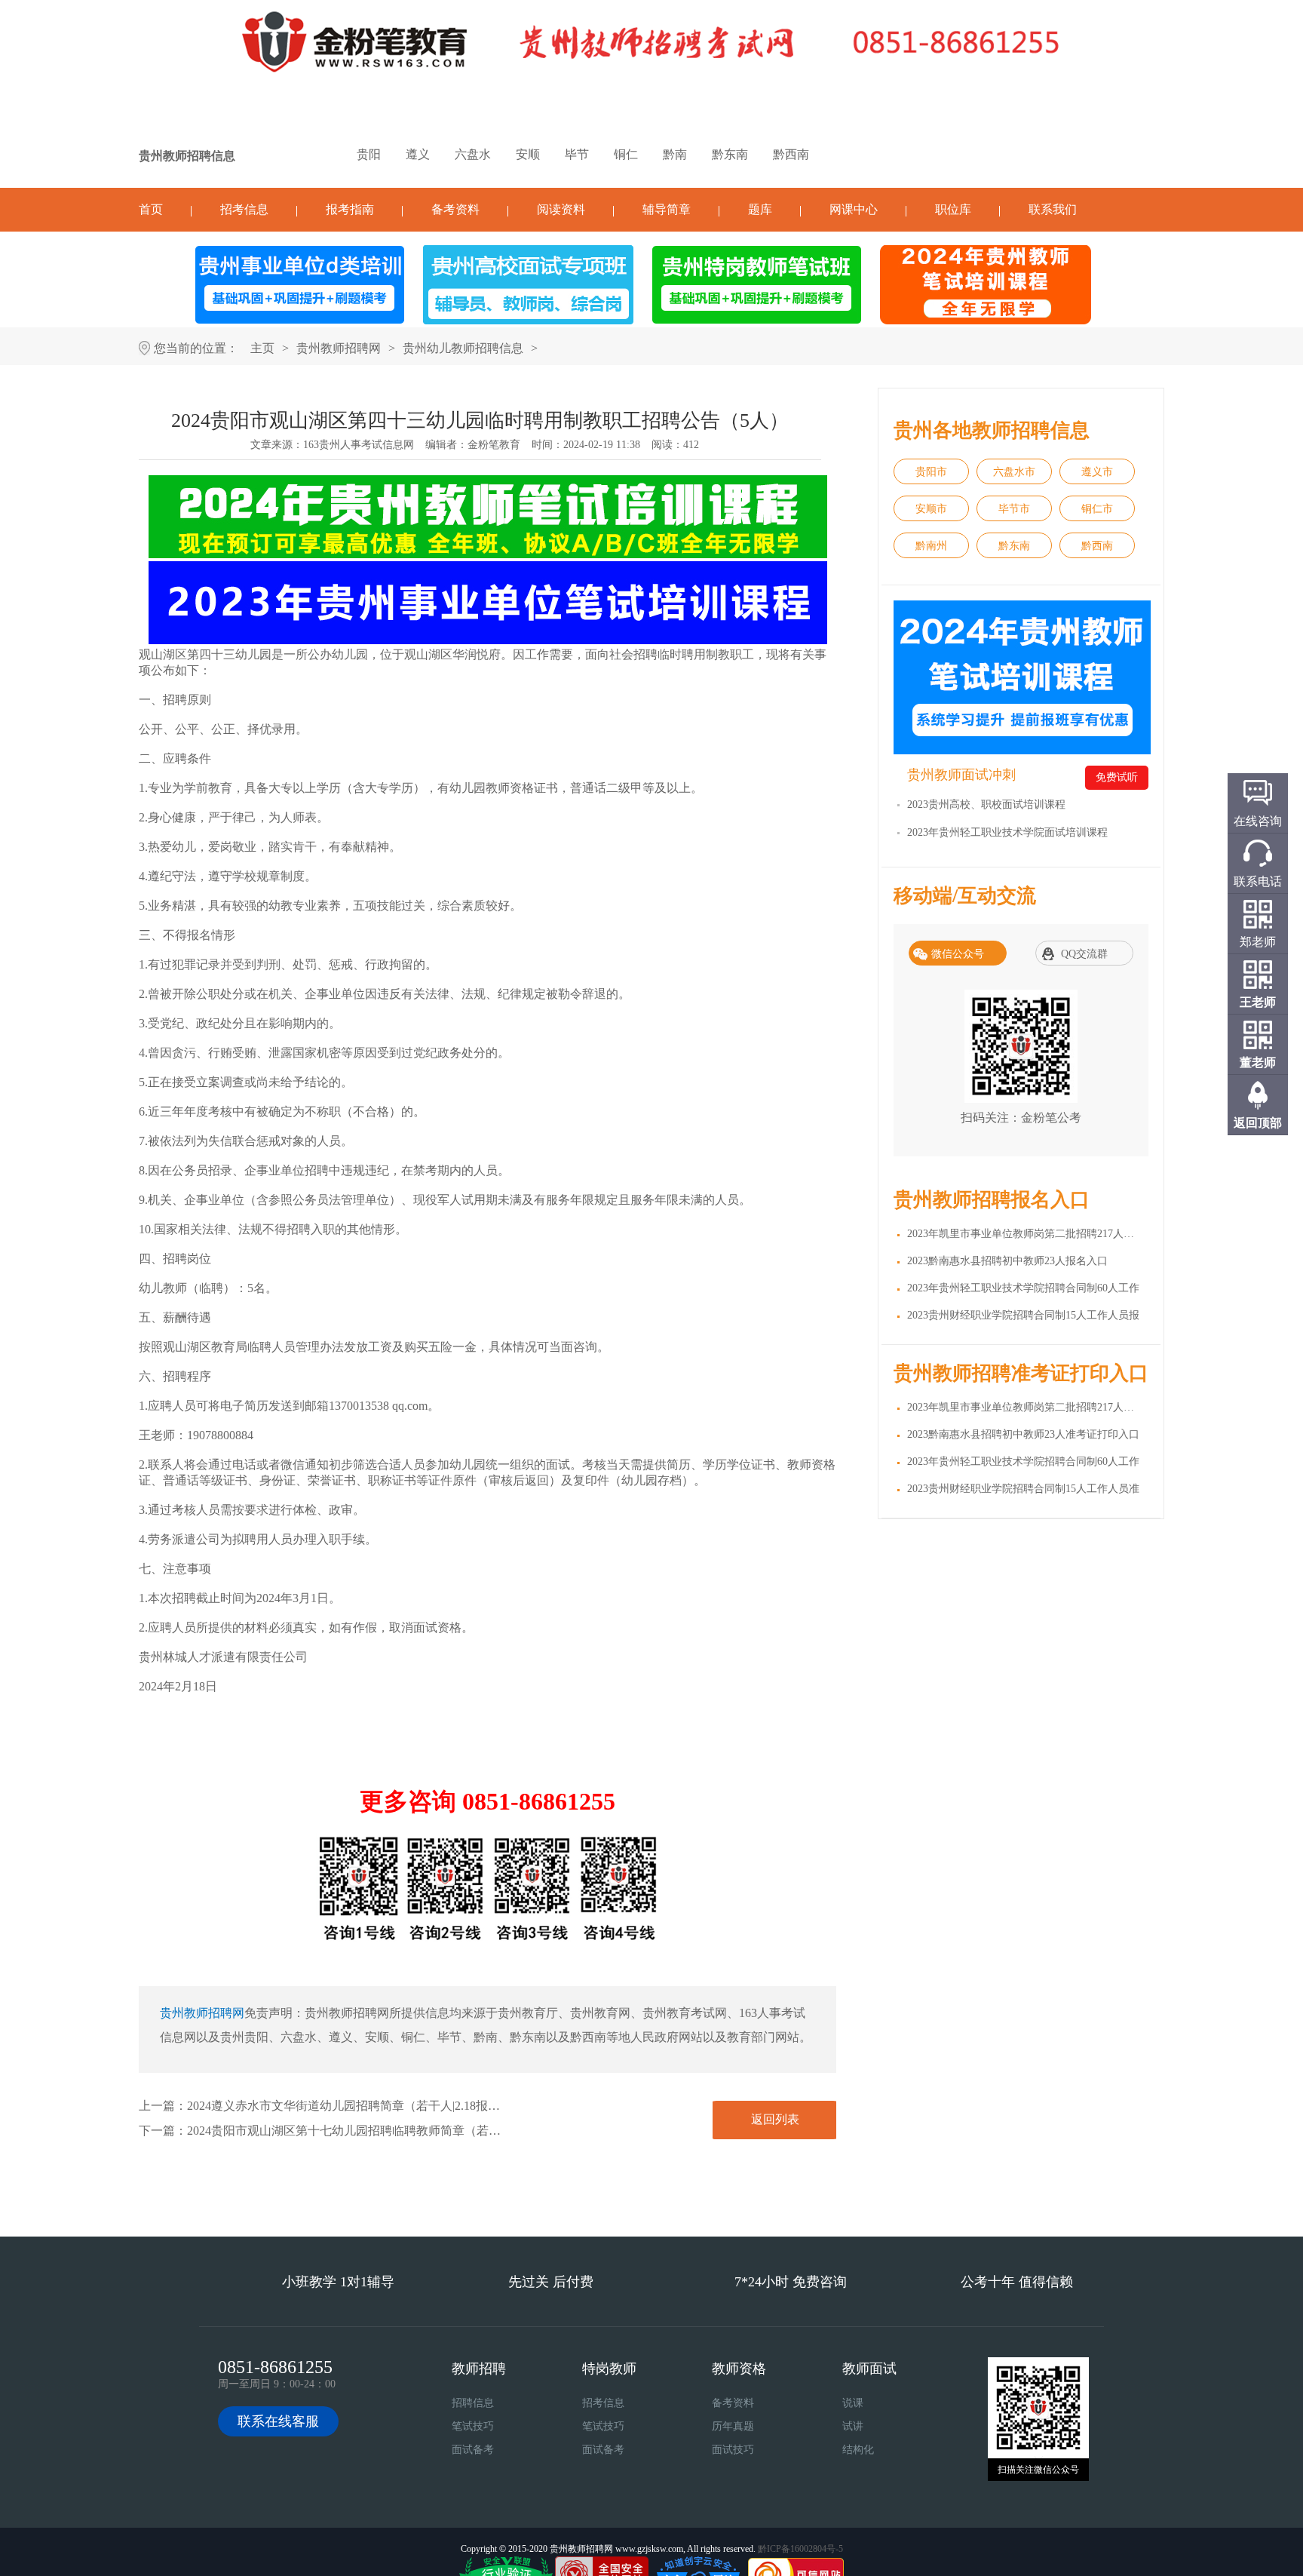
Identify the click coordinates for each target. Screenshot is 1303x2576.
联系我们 (1053, 209)
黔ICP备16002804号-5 (800, 2549)
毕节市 (1014, 509)
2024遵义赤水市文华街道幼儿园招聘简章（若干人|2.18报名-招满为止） (376, 2106)
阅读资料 (561, 209)
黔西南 (791, 154)
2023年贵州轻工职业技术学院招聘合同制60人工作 (1023, 1288)
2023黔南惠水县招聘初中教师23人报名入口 (1007, 1261)
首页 (151, 209)
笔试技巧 (473, 2426)
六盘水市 (1014, 472)
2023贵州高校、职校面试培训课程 (986, 804)
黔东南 (730, 154)
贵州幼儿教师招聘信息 (463, 348)
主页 (262, 348)
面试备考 (473, 2450)
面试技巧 (733, 2450)
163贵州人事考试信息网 (359, 445)
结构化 (858, 2450)
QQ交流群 (1084, 954)
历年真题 (733, 2426)
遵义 (418, 154)
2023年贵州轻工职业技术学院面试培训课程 (1007, 832)
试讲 (853, 2426)
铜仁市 (1097, 509)
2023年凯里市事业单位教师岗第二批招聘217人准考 (1026, 1407)
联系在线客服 (278, 2421)
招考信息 (244, 209)
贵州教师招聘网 (339, 348)
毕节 (577, 154)
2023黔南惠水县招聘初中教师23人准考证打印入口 (1023, 1434)
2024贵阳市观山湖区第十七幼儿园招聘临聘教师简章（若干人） (356, 2131)
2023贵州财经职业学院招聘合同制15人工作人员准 (1023, 1489)
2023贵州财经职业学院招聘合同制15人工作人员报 (1023, 1315)
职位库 (953, 209)
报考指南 (350, 209)
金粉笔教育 (494, 445)
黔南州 (931, 546)
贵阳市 (931, 472)
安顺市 (931, 509)
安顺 (528, 154)
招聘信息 (473, 2403)
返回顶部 (1258, 1123)
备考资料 (455, 209)
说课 (853, 2403)
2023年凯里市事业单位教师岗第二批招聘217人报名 (1026, 1234)
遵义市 (1097, 472)
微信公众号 (958, 954)
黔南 (675, 154)
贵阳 (369, 154)
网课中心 (854, 209)
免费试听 (1117, 777)
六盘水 (473, 154)
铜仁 (626, 154)
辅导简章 (667, 209)
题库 (760, 209)
